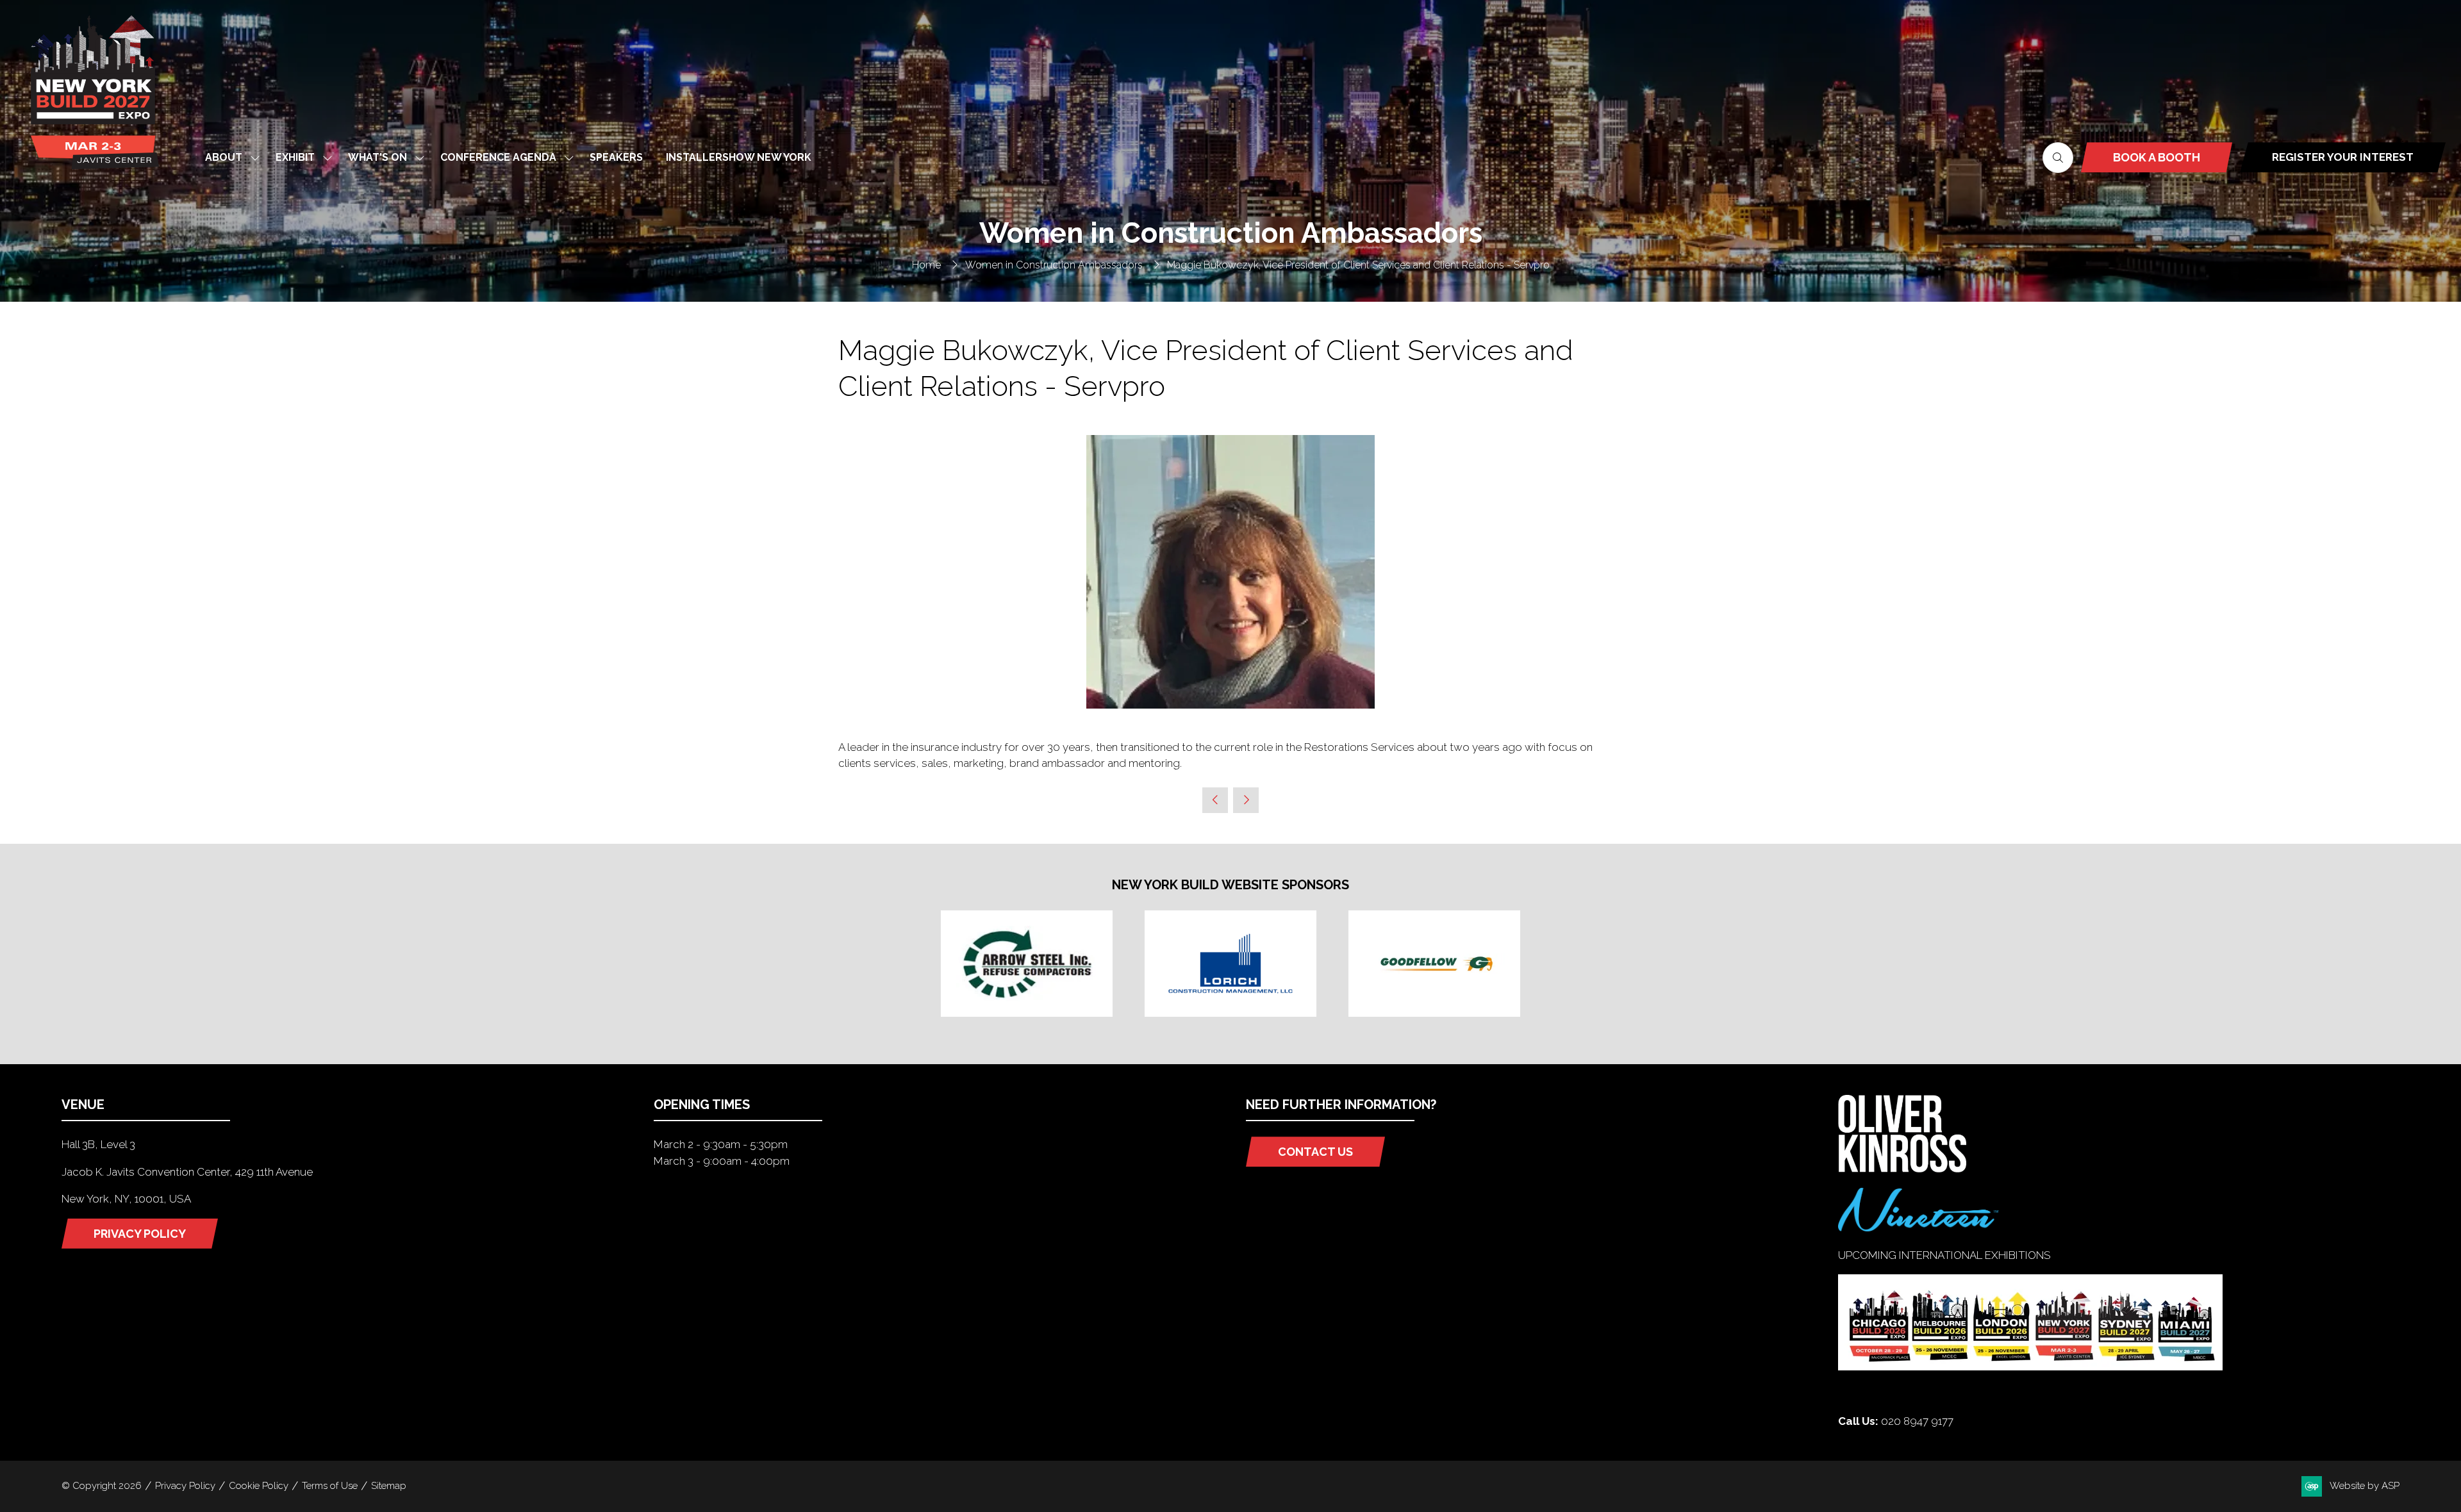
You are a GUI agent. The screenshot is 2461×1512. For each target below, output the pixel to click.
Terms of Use (330, 1486)
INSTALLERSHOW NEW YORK (739, 157)
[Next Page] (1246, 800)
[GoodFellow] (1434, 964)
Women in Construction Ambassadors (1054, 265)
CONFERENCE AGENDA (498, 157)
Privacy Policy (185, 1486)
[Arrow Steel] (1027, 964)
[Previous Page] (1215, 800)
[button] (2058, 158)
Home (926, 265)
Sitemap (389, 1486)
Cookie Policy (259, 1486)
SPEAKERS (616, 157)
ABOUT (224, 157)
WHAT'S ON (377, 157)
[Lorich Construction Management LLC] (1230, 964)
